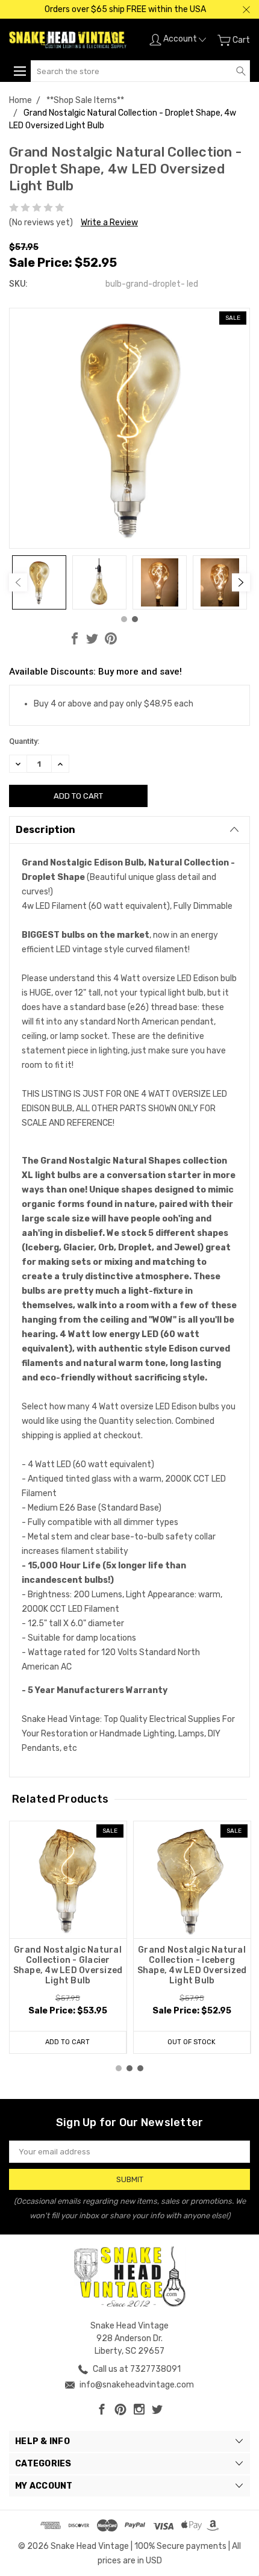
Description (45, 830)
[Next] (241, 582)
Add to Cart (67, 2042)
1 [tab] (124, 619)
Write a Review (109, 223)
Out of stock (192, 2042)
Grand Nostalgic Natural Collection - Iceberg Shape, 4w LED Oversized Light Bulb (192, 1965)
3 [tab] (140, 2068)
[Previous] (18, 582)
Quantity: (24, 741)
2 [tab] (135, 619)
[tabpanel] (39, 582)
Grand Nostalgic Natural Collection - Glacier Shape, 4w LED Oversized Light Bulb (68, 1965)
